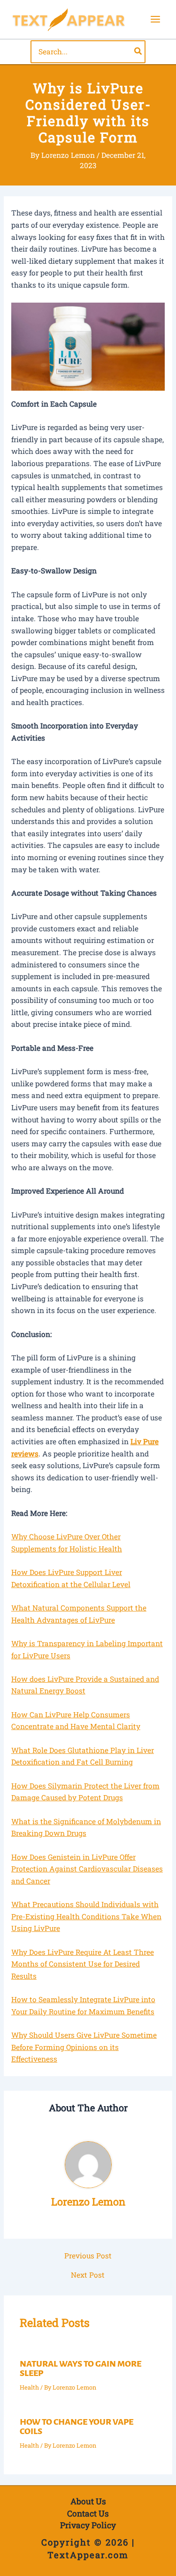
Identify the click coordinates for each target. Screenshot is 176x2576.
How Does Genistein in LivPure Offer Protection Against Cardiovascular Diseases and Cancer (87, 1869)
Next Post (88, 2275)
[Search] (138, 52)
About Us (88, 2501)
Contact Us (88, 2513)
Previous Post (88, 2256)
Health (29, 2387)
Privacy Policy (88, 2525)
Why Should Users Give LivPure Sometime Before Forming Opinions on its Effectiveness (84, 2047)
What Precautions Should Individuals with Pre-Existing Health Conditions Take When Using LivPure (86, 1916)
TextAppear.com (88, 2555)
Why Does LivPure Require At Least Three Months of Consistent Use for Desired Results (83, 1964)
